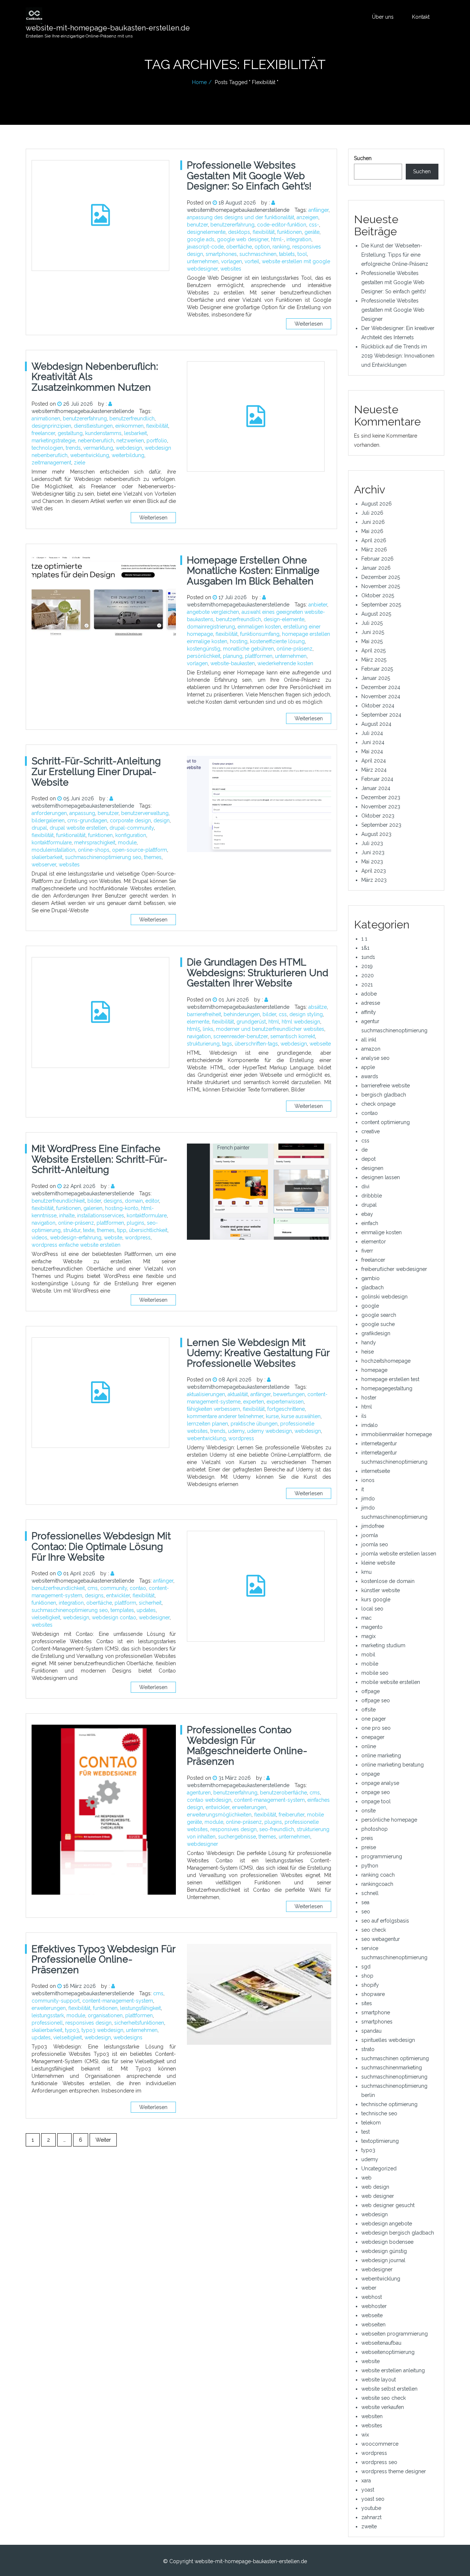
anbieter (318, 605)
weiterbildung (128, 455)
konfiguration (131, 835)
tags (227, 1044)
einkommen (129, 426)
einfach (370, 1223)
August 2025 (376, 614)
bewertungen (289, 1394)
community (114, 1588)
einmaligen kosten (259, 627)
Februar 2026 (377, 559)
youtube (371, 2508)
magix (368, 1636)
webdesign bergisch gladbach (398, 2233)
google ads (201, 239)
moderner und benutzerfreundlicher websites (270, 1029)
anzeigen (308, 217)
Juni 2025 (373, 632)
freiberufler (292, 1815)
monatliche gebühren (248, 649)
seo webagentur (381, 1939)
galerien (93, 1208)
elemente (198, 1022)
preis (367, 1838)
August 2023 (376, 834)
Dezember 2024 (381, 687)
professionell (47, 2023)
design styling (306, 1014)
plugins (135, 1223)
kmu (366, 1572)
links (208, 1029)
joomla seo (375, 1544)
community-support (56, 2001)
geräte (312, 232)
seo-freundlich (277, 1829)
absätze (318, 1007)
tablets (287, 254)
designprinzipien (51, 426)
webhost (372, 2297)
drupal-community (132, 828)
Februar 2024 (377, 779)
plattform (125, 1603)
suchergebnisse (237, 1837)
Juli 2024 (372, 733)
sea (365, 1902)
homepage (374, 1370)
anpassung (82, 813)
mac (366, 1618)
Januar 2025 (376, 678)
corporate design (130, 820)
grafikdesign (376, 1333)
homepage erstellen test (390, 1379)
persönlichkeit (204, 656)
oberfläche (239, 247)
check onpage (378, 1104)
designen (372, 1168)
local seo (372, 1609)
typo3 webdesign (102, 2030)
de (364, 1150)
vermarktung (98, 448)
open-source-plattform (140, 850)
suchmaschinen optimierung (395, 2058)
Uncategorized (379, 2169)
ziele (79, 463)
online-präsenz (294, 649)
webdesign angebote (387, 2224)
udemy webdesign (270, 1431)
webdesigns (128, 2037)
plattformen (259, 656)
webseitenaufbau (381, 2343)
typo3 (72, 2030)
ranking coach (378, 1875)
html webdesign (301, 1022)
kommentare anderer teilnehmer (225, 1416)
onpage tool (376, 1801)
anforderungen (49, 813)
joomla (370, 1535)
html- (277, 239)
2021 (367, 985)
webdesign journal (383, 2260)
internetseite (376, 1471)
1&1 (365, 948)
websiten (372, 2416)
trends (73, 448)
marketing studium (383, 1645)
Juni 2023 (373, 852)
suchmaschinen (258, 254)
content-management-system (269, 1800)
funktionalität (71, 835)
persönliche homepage (389, 1820)
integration (299, 239)
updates (146, 1610)
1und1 (368, 957)
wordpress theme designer (394, 2471)
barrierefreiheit (204, 1014)
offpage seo (376, 1700)
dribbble (372, 1196)
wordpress (138, 1238)
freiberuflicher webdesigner (394, 1269)
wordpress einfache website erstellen (76, 1245)
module (127, 843)
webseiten (373, 2325)
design (162, 820)
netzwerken (130, 441)
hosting (239, 641)
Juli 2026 (372, 513)
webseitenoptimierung (388, 2352)
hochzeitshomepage (386, 1361)
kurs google (376, 1599)
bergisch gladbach (384, 1095)
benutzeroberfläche (283, 1793)
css (283, 1014)
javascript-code (205, 247)
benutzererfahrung (232, 225)
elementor (374, 1242)
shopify (370, 1985)
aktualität (238, 1394)
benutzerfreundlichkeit (58, 1201)
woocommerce (380, 2444)
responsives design (234, 1829)
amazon (371, 1049)
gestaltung (70, 433)
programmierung (382, 1856)
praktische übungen (254, 1424)
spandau (371, 2031)
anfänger (319, 210)
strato (368, 2049)
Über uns (383, 17)
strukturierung (203, 1044)
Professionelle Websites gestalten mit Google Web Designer (393, 310)
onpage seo (376, 1792)
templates (122, 1610)
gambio (370, 1278)
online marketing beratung (393, 1765)
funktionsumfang (260, 634)
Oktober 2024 (378, 706)
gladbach (373, 1287)
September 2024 (381, 715)
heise (368, 1352)
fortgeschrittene (286, 1409)
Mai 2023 (372, 862)
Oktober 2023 (378, 816)
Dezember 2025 (381, 577)
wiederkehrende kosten (285, 663)
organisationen (105, 2015)
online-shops (94, 850)
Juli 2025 (372, 623)
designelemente (206, 232)
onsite (368, 1811)
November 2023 (381, 807)
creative (370, 1131)
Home (199, 82)
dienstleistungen (93, 426)
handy (369, 1343)
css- (314, 225)
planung (233, 656)
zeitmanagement (51, 463)
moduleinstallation (53, 850)
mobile (370, 1664)
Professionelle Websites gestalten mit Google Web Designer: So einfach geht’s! (394, 282)
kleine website (378, 1563)
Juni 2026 (373, 522)
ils (364, 1416)
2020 (368, 975)
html (274, 1022)
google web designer (243, 239)
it (363, 1489)
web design (375, 2187)
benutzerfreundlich (132, 419)
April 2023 (374, 871)
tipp (122, 1230)
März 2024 (374, 770)
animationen (46, 419)
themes (153, 857)
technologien (47, 448)
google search (379, 1315)
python (370, 1866)
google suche (378, 1324)
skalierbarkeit (47, 857)
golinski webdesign (384, 1297)
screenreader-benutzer (241, 1036)
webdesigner (154, 1617)
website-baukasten (233, 663)
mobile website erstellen (391, 1682)
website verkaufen (383, 2407)
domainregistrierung (211, 627)
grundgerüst (251, 1022)
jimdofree (373, 1526)
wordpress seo (379, 2462)
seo (366, 1912)
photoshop (375, 1829)
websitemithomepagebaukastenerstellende (238, 210)
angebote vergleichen (213, 612)
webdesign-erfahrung (76, 1238)
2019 (367, 966)
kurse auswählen (301, 1416)
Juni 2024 (373, 742)
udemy (236, 1431)
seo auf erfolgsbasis (385, 1921)
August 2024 (376, 724)
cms (93, 1588)
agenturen (199, 1793)
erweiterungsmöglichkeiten (219, 1815)
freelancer (43, 433)
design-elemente (284, 619)
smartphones (221, 254)
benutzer (197, 225)
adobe (369, 994)
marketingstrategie (53, 441)
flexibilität (264, 232)
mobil (368, 1655)
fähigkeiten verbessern (214, 1409)
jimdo (368, 1499)
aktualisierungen (206, 1394)
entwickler (118, 1595)
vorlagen (232, 261)
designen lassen (381, 1177)
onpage (370, 1774)
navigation (199, 1036)
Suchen (363, 158)
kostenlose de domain (388, 1581)
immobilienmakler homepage (397, 1434)
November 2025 (381, 586)
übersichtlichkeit (148, 1230)
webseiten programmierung (395, 2334)
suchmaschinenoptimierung (394, 2077)
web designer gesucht (388, 2205)
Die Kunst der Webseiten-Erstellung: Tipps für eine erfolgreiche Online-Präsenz (395, 255)
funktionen (290, 232)
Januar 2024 (376, 788)
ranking (281, 247)
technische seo (379, 2113)
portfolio (157, 441)
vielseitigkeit (46, 1617)
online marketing (381, 1756)
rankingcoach (377, 1884)
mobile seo (375, 1673)
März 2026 (374, 550)
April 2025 (373, 651)
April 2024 (374, 761)
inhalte (67, 1215)
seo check (374, 1930)
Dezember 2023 (381, 797)
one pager (374, 1719)
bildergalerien (48, 820)
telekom (371, 2123)
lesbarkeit (135, 433)
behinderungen (242, 1014)
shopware (373, 1994)
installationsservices (101, 1215)
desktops (239, 232)
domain (134, 1201)
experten (254, 1402)
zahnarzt (371, 2517)
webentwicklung (90, 455)
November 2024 (381, 696)
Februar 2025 (377, 669)
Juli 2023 (372, 843)
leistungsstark (48, 2015)
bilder (269, 1014)
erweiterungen (249, 1807)
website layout (379, 2380)
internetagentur (379, 1443)
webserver (44, 865)
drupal (39, 828)
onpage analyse (380, 1783)
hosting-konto (122, 1208)
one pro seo (376, 1728)
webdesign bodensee (387, 2242)
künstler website (381, 1590)
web (366, 2178)
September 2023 (381, 825)
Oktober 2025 (378, 595)
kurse (272, 1416)
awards (370, 1076)
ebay (367, 1214)
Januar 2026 (376, 568)
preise (369, 1847)
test (366, 2132)
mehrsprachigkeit (95, 843)
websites (231, 269)
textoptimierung (380, 2141)
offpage (370, 1691)
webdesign (129, 448)
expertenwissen (285, 1402)
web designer (378, 2196)
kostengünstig (204, 649)
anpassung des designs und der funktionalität (241, 217)
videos (39, 1238)
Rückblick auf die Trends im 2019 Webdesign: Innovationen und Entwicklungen (398, 356)
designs (113, 1201)
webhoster (374, 2306)
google (370, 1306)
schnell (370, 1893)
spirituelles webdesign (388, 2040)
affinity (369, 1012)
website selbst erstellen (389, 2389)
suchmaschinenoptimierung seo (103, 857)
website (113, 1238)
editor (152, 1201)
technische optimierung (389, 2104)
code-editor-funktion (282, 225)
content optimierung (386, 1122)
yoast (368, 2490)
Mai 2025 (372, 641)
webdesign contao (114, 1617)
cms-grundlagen (87, 820)
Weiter (103, 2140)
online (369, 1746)
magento (372, 1627)
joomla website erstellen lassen (399, 1554)
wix (365, 2435)
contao (138, 1588)
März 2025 (374, 660)
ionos (368, 1480)
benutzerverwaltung (145, 813)
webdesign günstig (384, 2251)
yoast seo (373, 2499)
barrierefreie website (386, 1086)
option (262, 247)
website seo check (384, 2398)
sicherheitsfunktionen (139, 2023)
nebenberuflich (96, 441)
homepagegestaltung (387, 1388)
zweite (369, 2526)
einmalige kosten (382, 1232)
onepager (373, 1737)
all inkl (369, 1040)
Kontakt (421, 17)
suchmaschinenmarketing (392, 2068)
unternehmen (203, 261)
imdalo (370, 1425)
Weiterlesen (309, 324)
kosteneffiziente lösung (277, 641)
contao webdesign (209, 1800)
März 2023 (374, 880)
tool (302, 254)
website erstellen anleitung (393, 2370)
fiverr (367, 1251)
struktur (72, 1230)
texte (89, 1230)
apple (368, 1067)
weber (369, 2288)
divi (365, 1186)
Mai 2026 (372, 531)
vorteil (252, 261)
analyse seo (375, 1058)
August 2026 (377, 504)
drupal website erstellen (78, 828)
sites (367, 2003)
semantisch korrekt (293, 1036)
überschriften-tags (256, 1044)
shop (367, 1976)
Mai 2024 (372, 751)
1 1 (364, 939)
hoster (369, 1398)
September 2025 (381, 605)
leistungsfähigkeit (140, 2008)
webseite (320, 1044)
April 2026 (374, 540)
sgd (366, 1967)
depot (368, 1159)
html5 (194, 1029)
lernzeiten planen (207, 1424)
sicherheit (150, 1603)
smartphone (376, 2012)
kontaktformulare (52, 843)
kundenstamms (103, 433)
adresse (371, 1003)
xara (366, 2481)
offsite (368, 1710)
